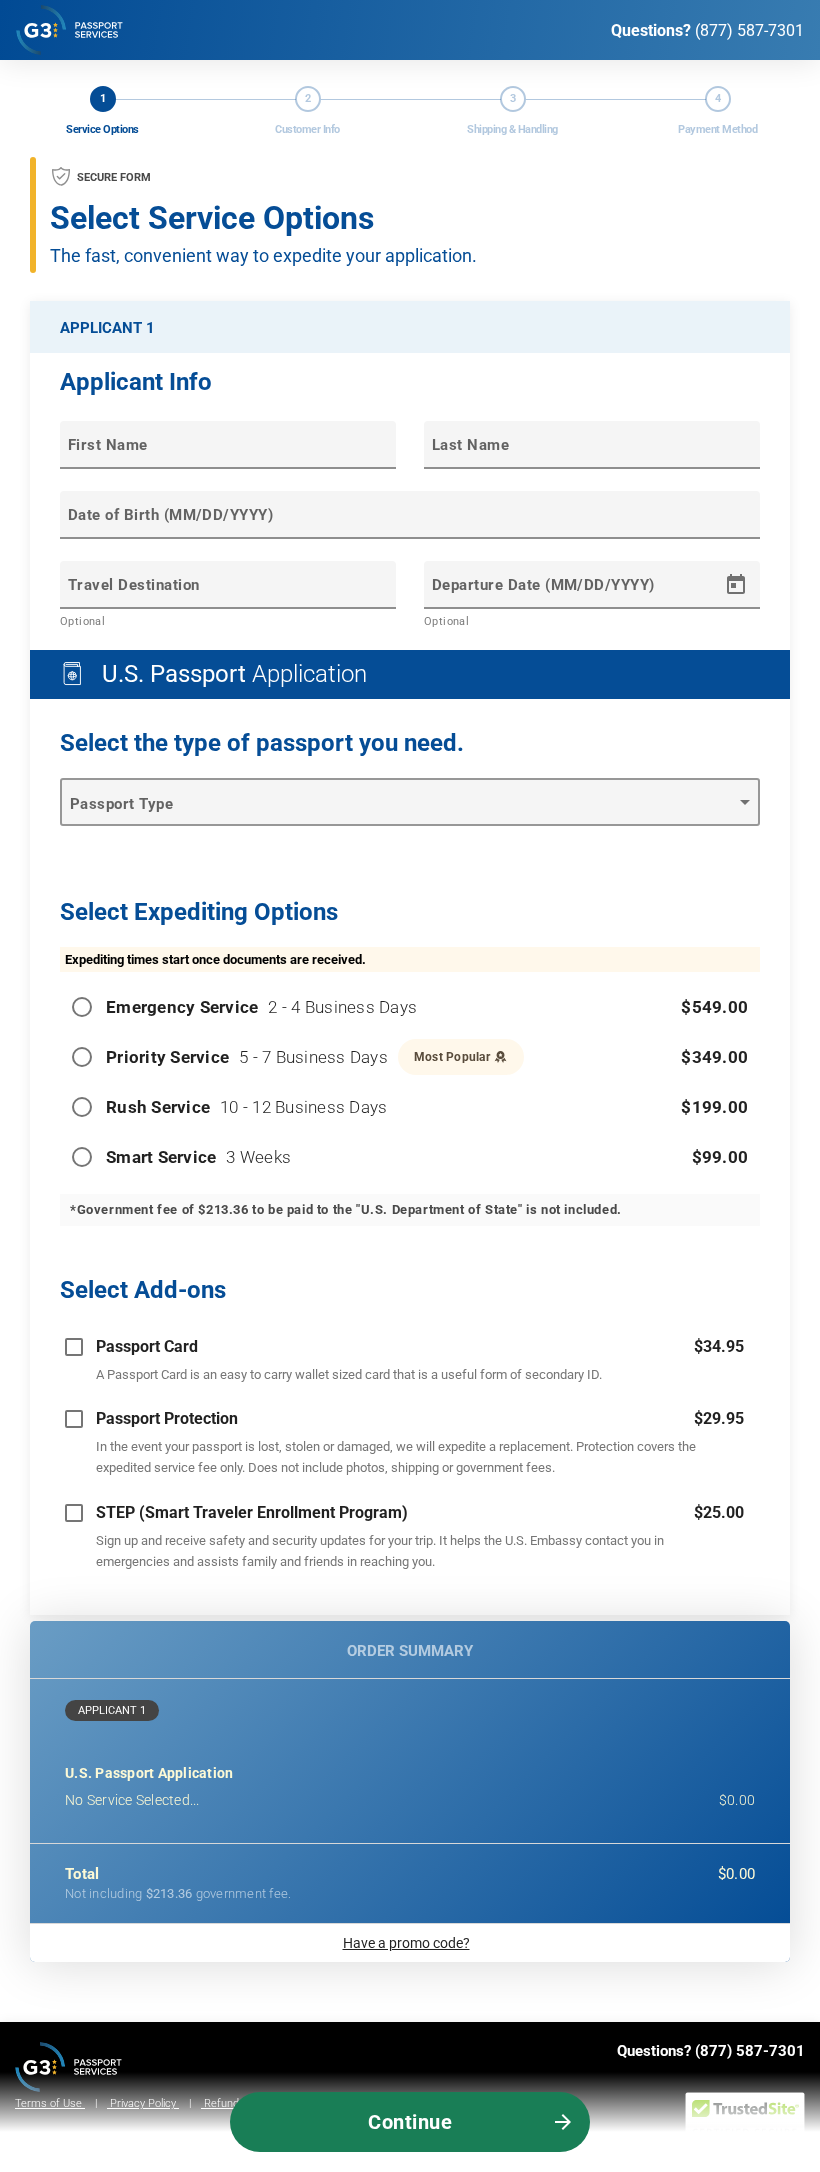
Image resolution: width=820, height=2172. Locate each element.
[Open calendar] (736, 585)
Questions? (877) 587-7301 (711, 2051)
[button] (410, 1711)
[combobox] (228, 595)
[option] (410, 1359)
